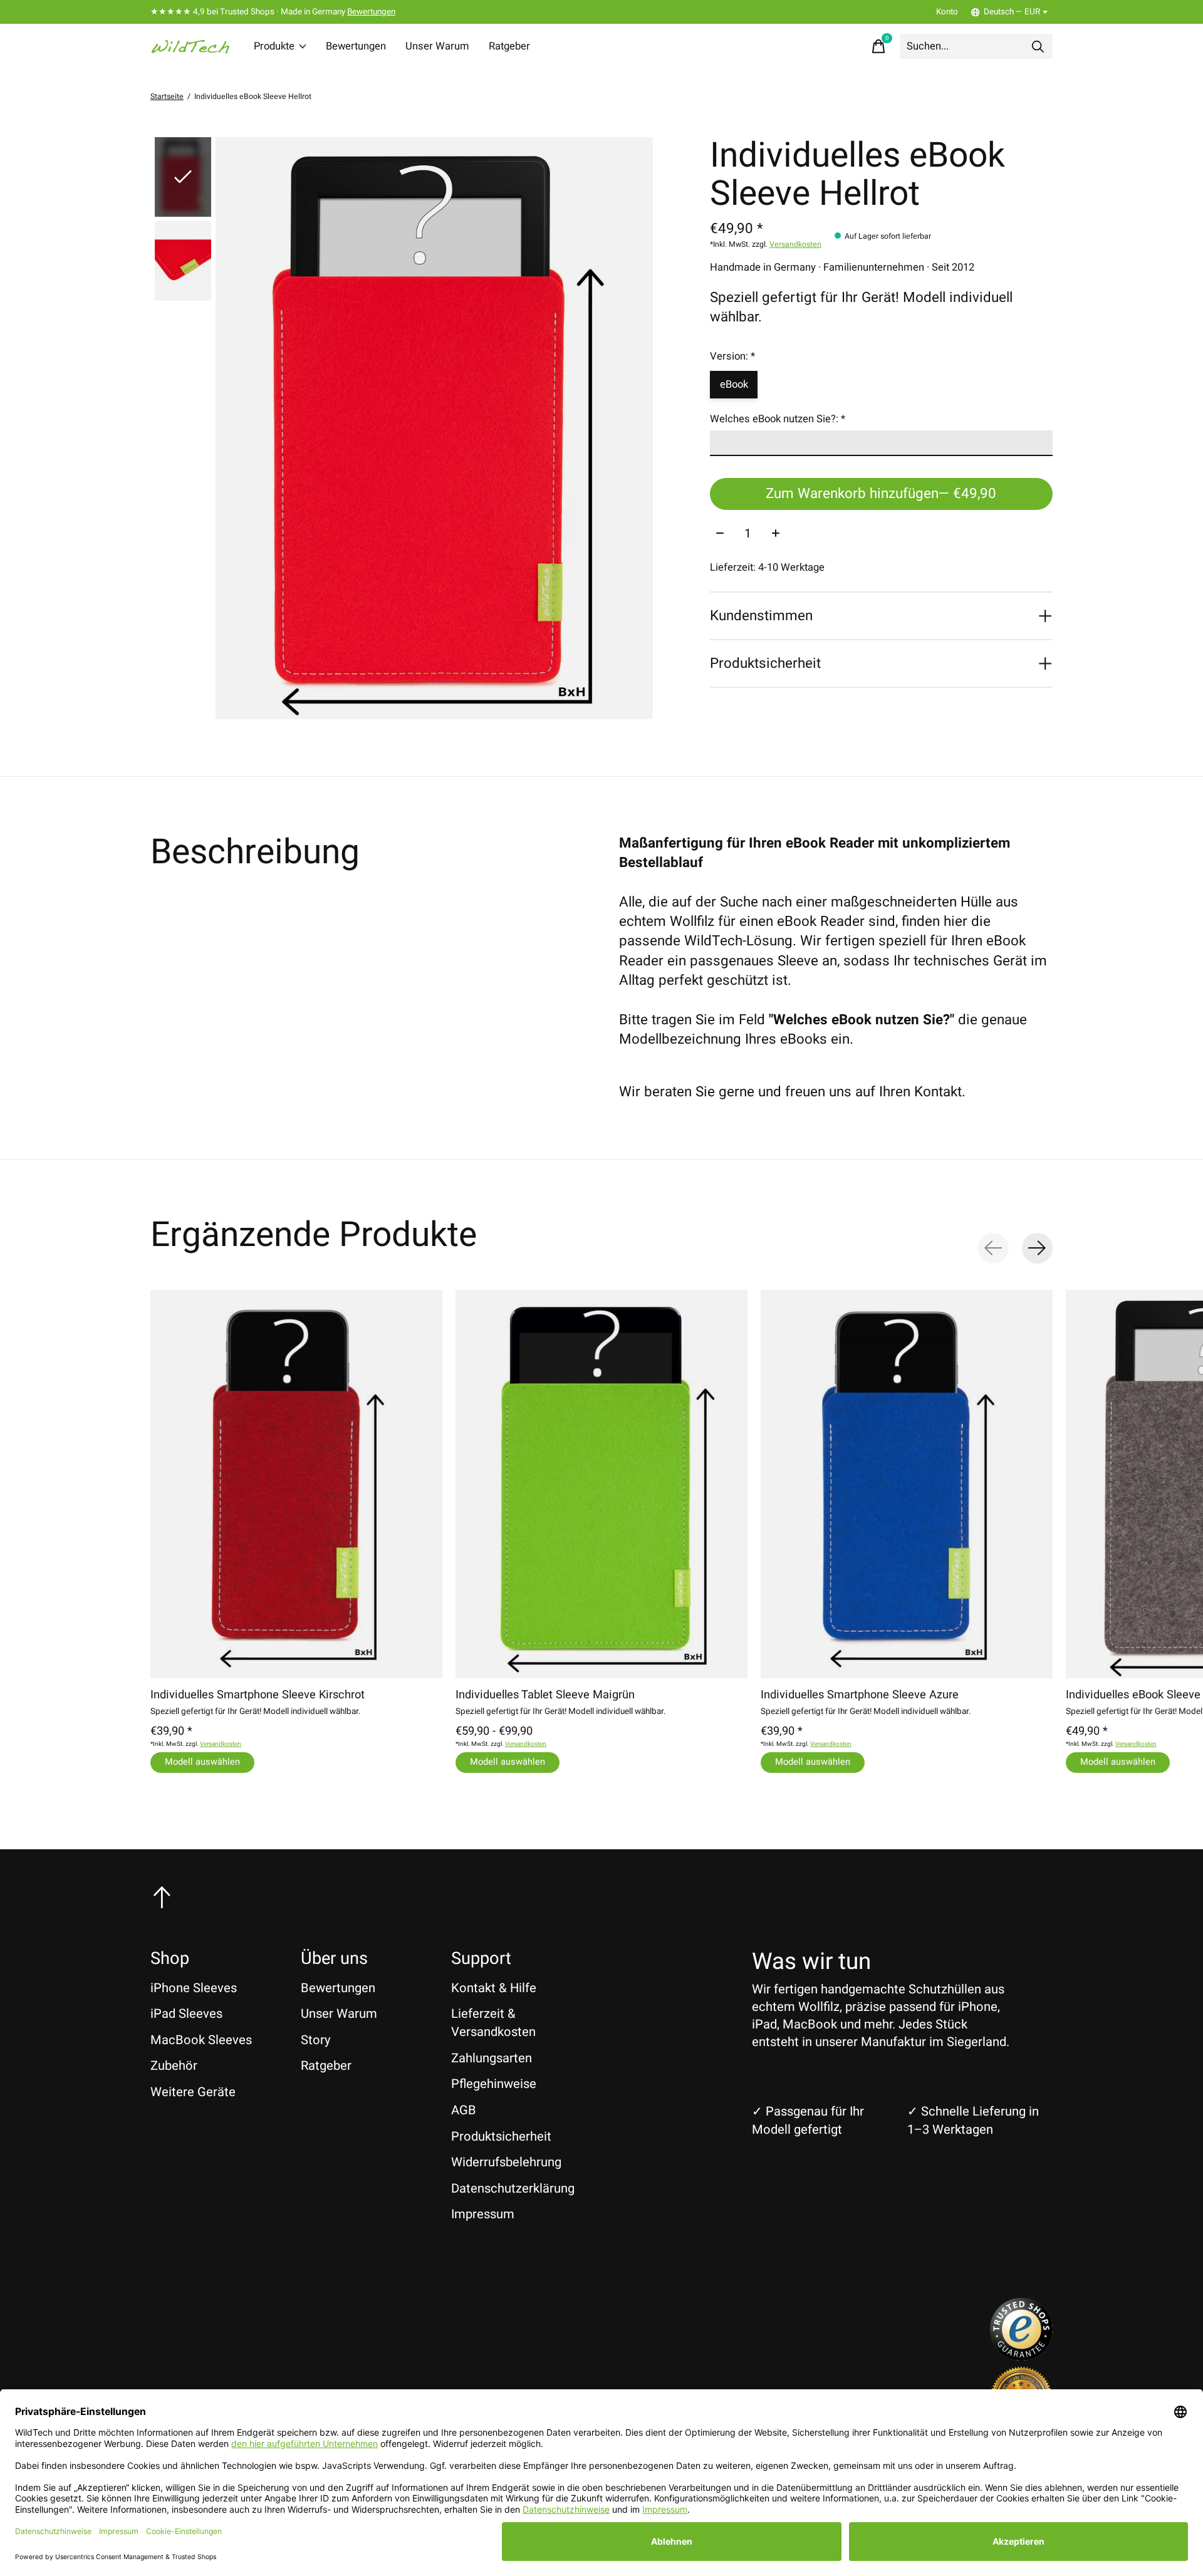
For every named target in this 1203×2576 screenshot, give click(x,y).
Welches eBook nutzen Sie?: (778, 419)
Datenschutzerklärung (513, 2189)
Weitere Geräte (193, 2092)
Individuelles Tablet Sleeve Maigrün (545, 1695)
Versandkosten (795, 244)
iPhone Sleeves (194, 1988)
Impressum (483, 2214)
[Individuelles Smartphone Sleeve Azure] (907, 1484)
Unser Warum (437, 46)
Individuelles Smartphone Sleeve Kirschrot (258, 1695)
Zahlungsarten (492, 2058)
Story (316, 2040)
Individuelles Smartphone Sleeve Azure (860, 1695)
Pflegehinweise (494, 2084)
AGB (464, 2110)
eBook (734, 385)
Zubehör (174, 2066)
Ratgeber (509, 46)
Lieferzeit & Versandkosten (493, 2023)
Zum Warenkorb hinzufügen (881, 494)
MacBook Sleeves (201, 2040)
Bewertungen (371, 12)
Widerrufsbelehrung (506, 2162)
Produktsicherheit (501, 2137)
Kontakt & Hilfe (494, 1988)
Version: (732, 356)
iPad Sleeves (186, 2014)
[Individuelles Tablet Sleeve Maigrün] (601, 1484)
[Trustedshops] (1021, 2356)
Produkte (274, 46)
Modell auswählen (202, 1762)
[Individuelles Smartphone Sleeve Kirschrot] (296, 1484)
